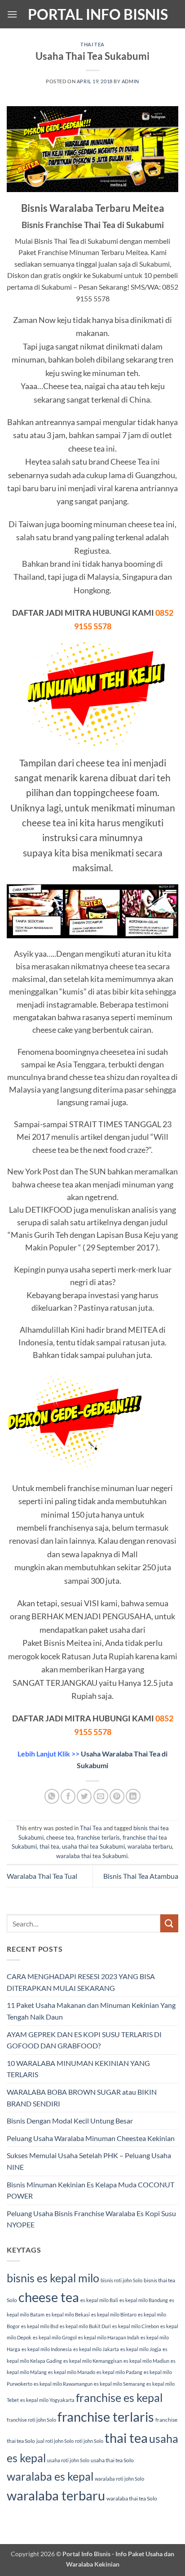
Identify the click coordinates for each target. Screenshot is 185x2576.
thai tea (49, 1846)
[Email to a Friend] (101, 1796)
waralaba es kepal (50, 2476)
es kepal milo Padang (119, 2372)
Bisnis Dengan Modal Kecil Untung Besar (70, 2121)
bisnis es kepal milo (53, 2278)
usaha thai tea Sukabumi (93, 1846)
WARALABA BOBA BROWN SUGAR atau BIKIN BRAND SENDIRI (82, 2098)
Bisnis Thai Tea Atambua (141, 1876)
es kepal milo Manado (72, 2372)
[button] (12, 14)
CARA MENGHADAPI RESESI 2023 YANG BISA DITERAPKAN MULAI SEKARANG (81, 1982)
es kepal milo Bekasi (68, 2314)
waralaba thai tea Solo (132, 2498)
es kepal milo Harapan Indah (109, 2337)
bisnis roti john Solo (121, 2280)
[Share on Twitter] (84, 1796)
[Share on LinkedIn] (133, 1796)
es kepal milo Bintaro (114, 2314)
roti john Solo (89, 2441)
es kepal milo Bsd (40, 2326)
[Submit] (169, 1923)
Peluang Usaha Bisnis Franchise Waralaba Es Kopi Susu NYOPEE (91, 2219)
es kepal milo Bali (99, 2300)
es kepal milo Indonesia (47, 2349)
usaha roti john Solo (68, 2460)
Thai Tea (92, 44)
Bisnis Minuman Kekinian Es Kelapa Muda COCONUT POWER (90, 2190)
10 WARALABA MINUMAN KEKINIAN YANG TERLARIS (78, 2069)
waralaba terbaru (150, 1846)
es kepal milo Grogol (55, 2337)
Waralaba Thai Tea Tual (42, 1876)
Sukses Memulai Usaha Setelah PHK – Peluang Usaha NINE (89, 2161)
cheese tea (60, 1837)
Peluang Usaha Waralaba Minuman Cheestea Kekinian (91, 2138)
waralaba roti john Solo (119, 2479)
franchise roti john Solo (31, 2420)
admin (130, 81)
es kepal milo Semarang (119, 2384)
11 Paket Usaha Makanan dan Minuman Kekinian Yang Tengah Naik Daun (91, 2011)
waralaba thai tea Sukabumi (92, 1856)
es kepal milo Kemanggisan (93, 2361)
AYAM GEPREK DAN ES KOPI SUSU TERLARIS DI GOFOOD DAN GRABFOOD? (84, 2040)
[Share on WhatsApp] (52, 1796)
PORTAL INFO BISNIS (98, 14)
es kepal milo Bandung (144, 2300)
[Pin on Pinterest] (117, 1796)
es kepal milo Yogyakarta (47, 2400)
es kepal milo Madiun (146, 2361)
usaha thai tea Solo (112, 2460)
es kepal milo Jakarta (96, 2349)
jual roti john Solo (55, 2441)
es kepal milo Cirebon (136, 2326)
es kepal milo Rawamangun (63, 2384)
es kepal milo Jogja (141, 2349)
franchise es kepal (119, 2397)
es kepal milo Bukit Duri (85, 2326)
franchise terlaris (98, 1837)
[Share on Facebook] (68, 1796)
